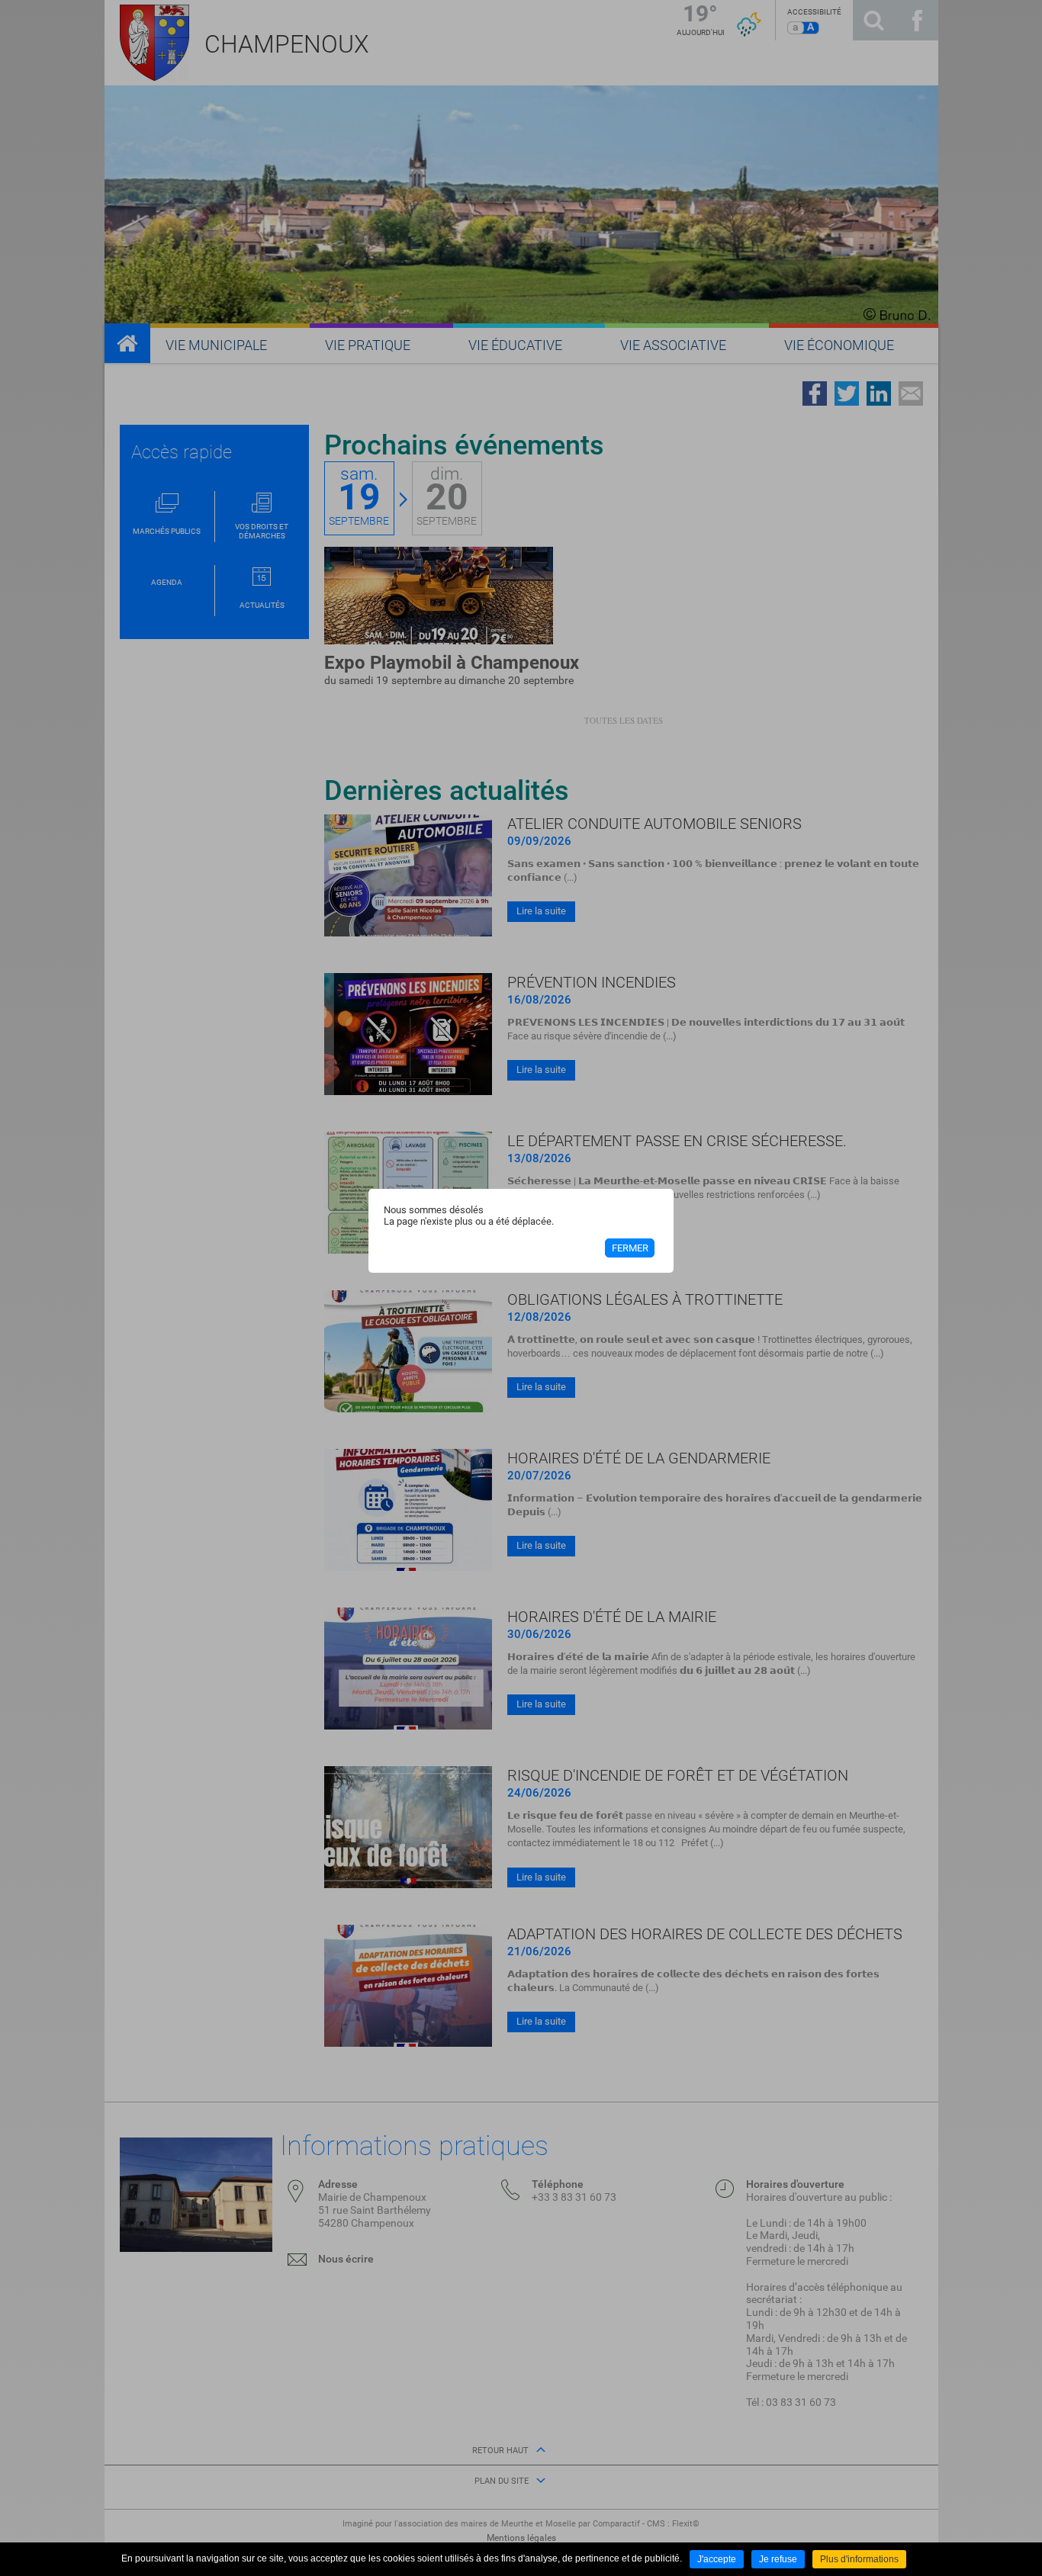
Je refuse (778, 2559)
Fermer (630, 1248)
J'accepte (717, 2559)
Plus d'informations (859, 2559)
